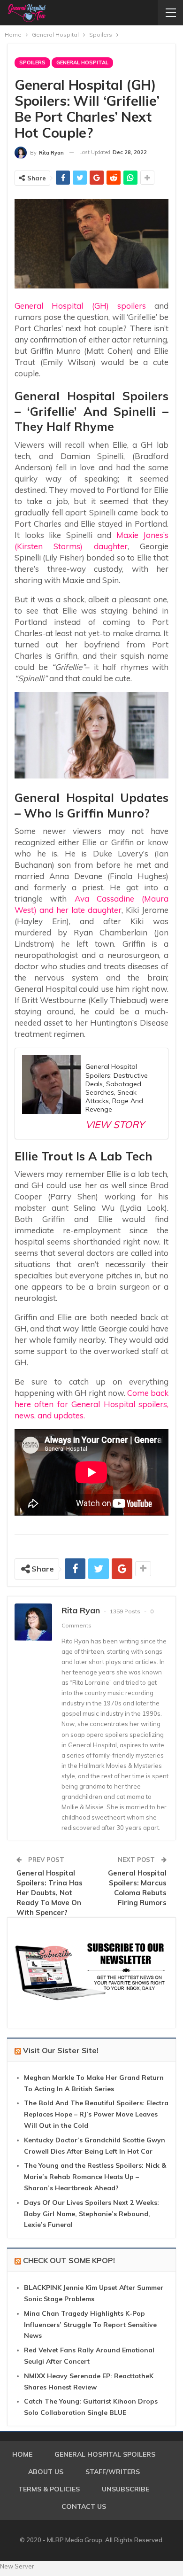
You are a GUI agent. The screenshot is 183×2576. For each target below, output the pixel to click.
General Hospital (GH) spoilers (80, 306)
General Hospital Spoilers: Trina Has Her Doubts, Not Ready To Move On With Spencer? (50, 1893)
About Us (46, 2472)
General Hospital (82, 62)
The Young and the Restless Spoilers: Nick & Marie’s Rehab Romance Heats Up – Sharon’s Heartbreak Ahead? (95, 2177)
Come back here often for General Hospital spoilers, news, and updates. (91, 1404)
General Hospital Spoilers (105, 2454)
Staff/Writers (113, 2472)
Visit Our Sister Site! (61, 2050)
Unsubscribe (126, 2489)
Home (22, 2454)
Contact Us (84, 2506)
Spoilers (32, 62)
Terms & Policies (49, 2489)
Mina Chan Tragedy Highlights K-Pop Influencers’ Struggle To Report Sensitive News (90, 2325)
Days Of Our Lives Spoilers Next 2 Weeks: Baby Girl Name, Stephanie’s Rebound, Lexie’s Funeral (91, 2214)
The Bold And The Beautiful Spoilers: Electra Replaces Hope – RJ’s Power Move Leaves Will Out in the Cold (96, 2114)
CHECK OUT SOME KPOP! (69, 2260)
